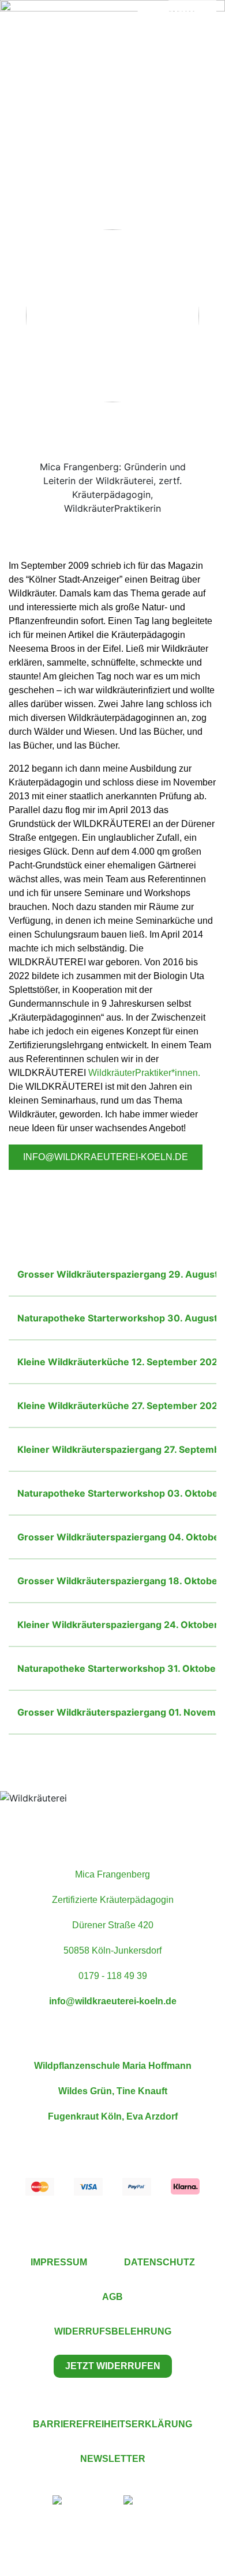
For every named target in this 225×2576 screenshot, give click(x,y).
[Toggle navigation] (32, 29)
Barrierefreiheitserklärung (112, 2424)
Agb (112, 2297)
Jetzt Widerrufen (113, 2366)
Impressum (59, 2262)
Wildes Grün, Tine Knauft (113, 2091)
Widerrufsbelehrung (113, 2331)
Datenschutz (160, 2262)
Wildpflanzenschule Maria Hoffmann (113, 2066)
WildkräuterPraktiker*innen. (144, 1073)
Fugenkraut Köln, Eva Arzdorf (113, 2116)
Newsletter (113, 2459)
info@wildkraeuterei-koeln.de (106, 1157)
